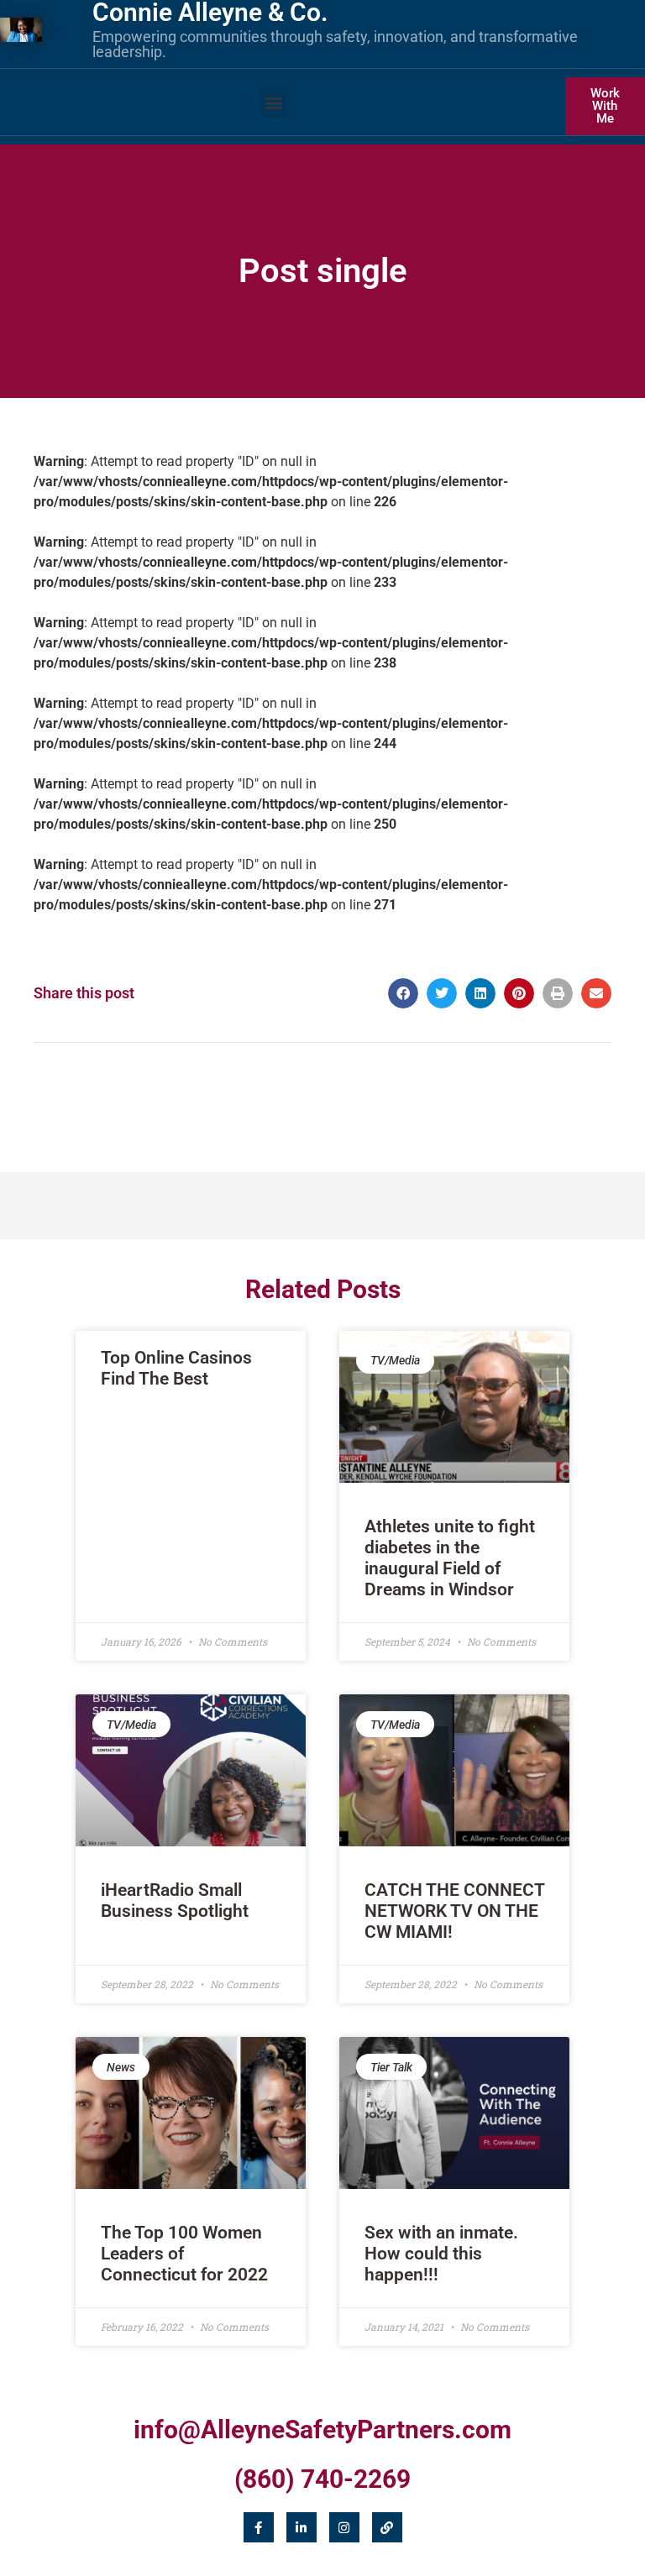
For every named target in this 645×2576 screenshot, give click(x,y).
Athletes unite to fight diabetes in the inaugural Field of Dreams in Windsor (450, 1558)
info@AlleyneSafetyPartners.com (322, 2429)
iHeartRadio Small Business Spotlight (175, 1901)
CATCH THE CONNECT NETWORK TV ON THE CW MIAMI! (454, 1911)
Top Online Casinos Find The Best (176, 1368)
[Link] (387, 2527)
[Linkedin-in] (302, 2527)
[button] (274, 102)
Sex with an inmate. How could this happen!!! (441, 2254)
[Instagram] (344, 2527)
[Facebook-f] (259, 2527)
